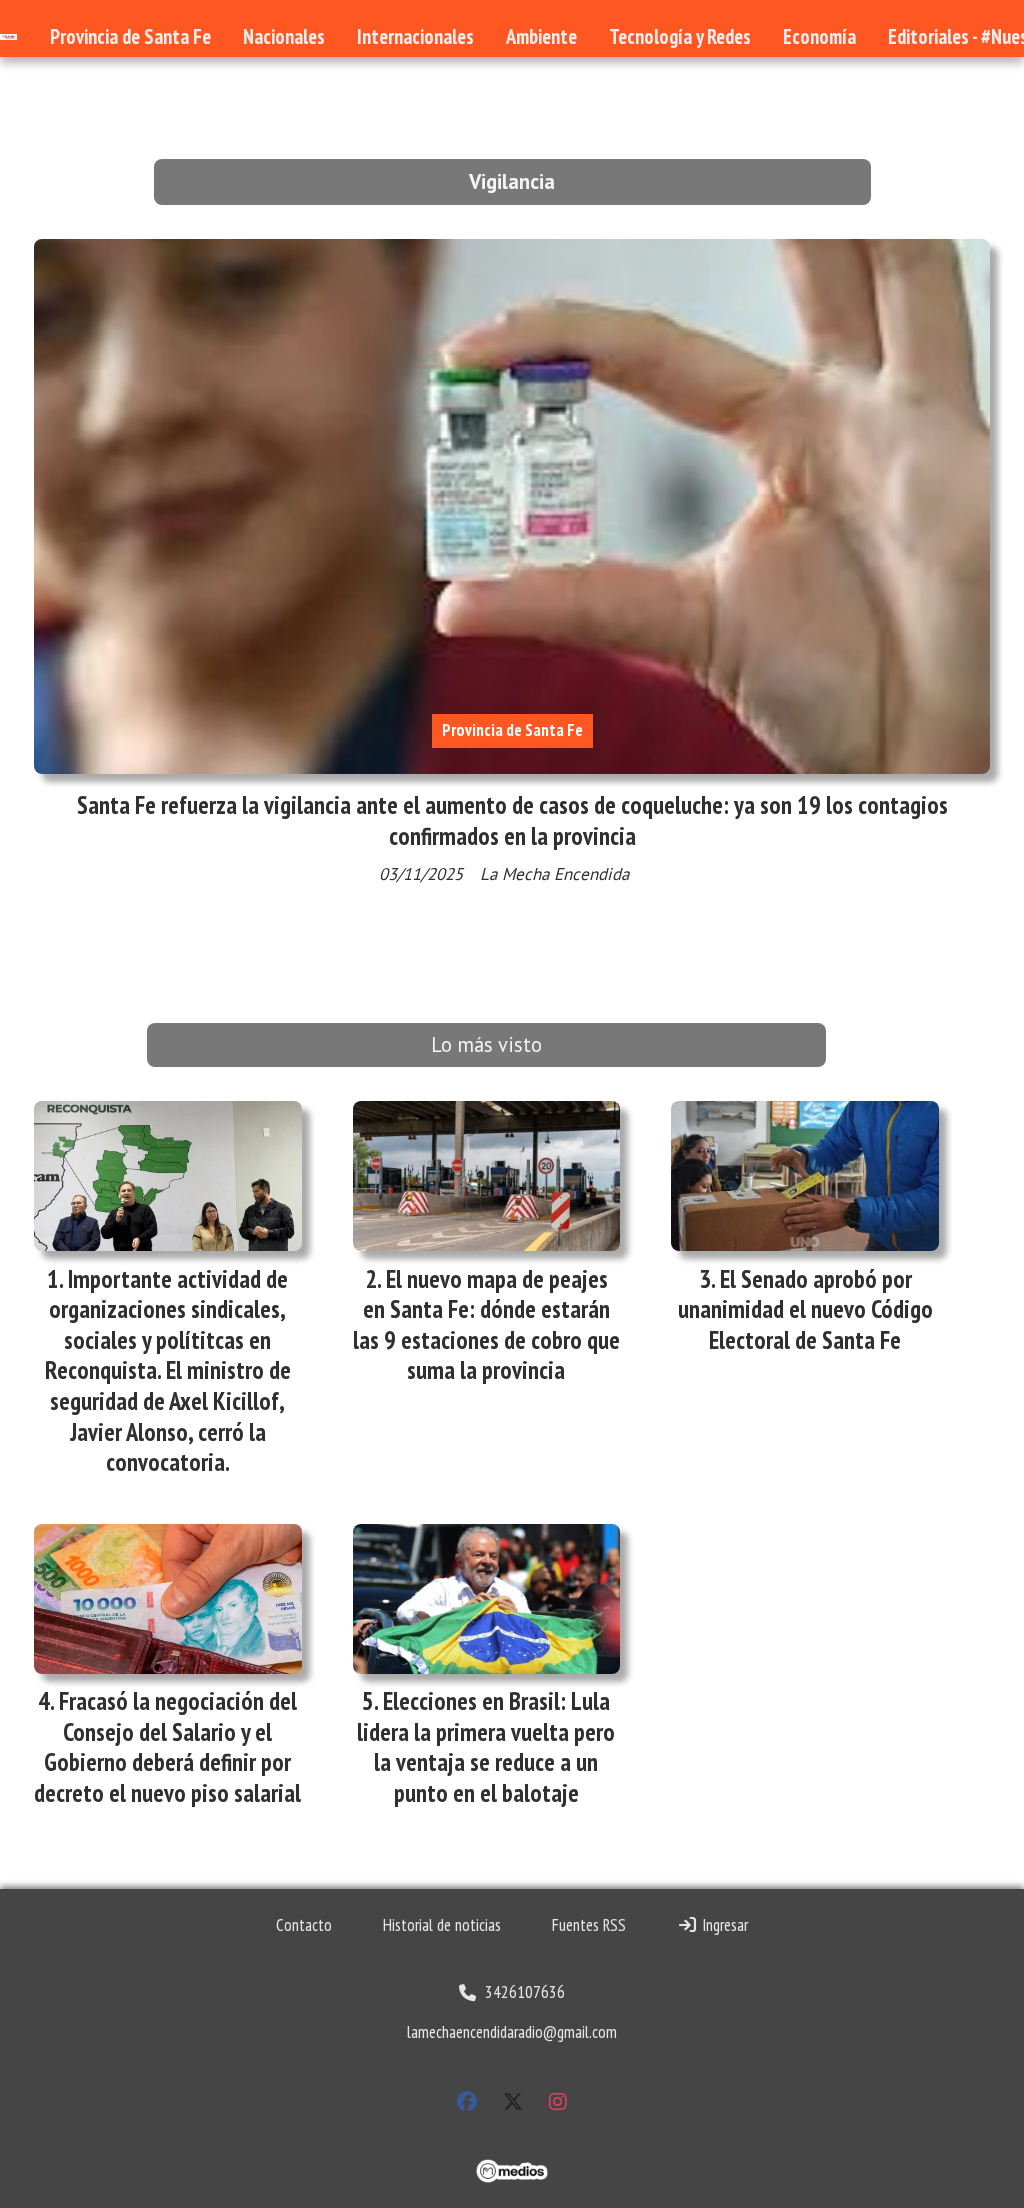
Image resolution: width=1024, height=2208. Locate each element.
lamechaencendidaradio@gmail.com (512, 2032)
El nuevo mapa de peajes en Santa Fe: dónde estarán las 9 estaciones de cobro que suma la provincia (486, 1325)
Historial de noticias (442, 1925)
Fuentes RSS (589, 1925)
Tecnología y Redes (680, 36)
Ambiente (541, 36)
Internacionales (415, 36)
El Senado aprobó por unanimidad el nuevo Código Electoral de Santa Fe (805, 1309)
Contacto (304, 1925)
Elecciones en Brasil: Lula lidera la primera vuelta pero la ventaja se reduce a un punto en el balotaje (486, 1747)
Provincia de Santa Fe (130, 36)
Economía (819, 36)
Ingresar (723, 1925)
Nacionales (284, 36)
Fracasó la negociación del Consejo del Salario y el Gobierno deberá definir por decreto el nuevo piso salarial (167, 1747)
